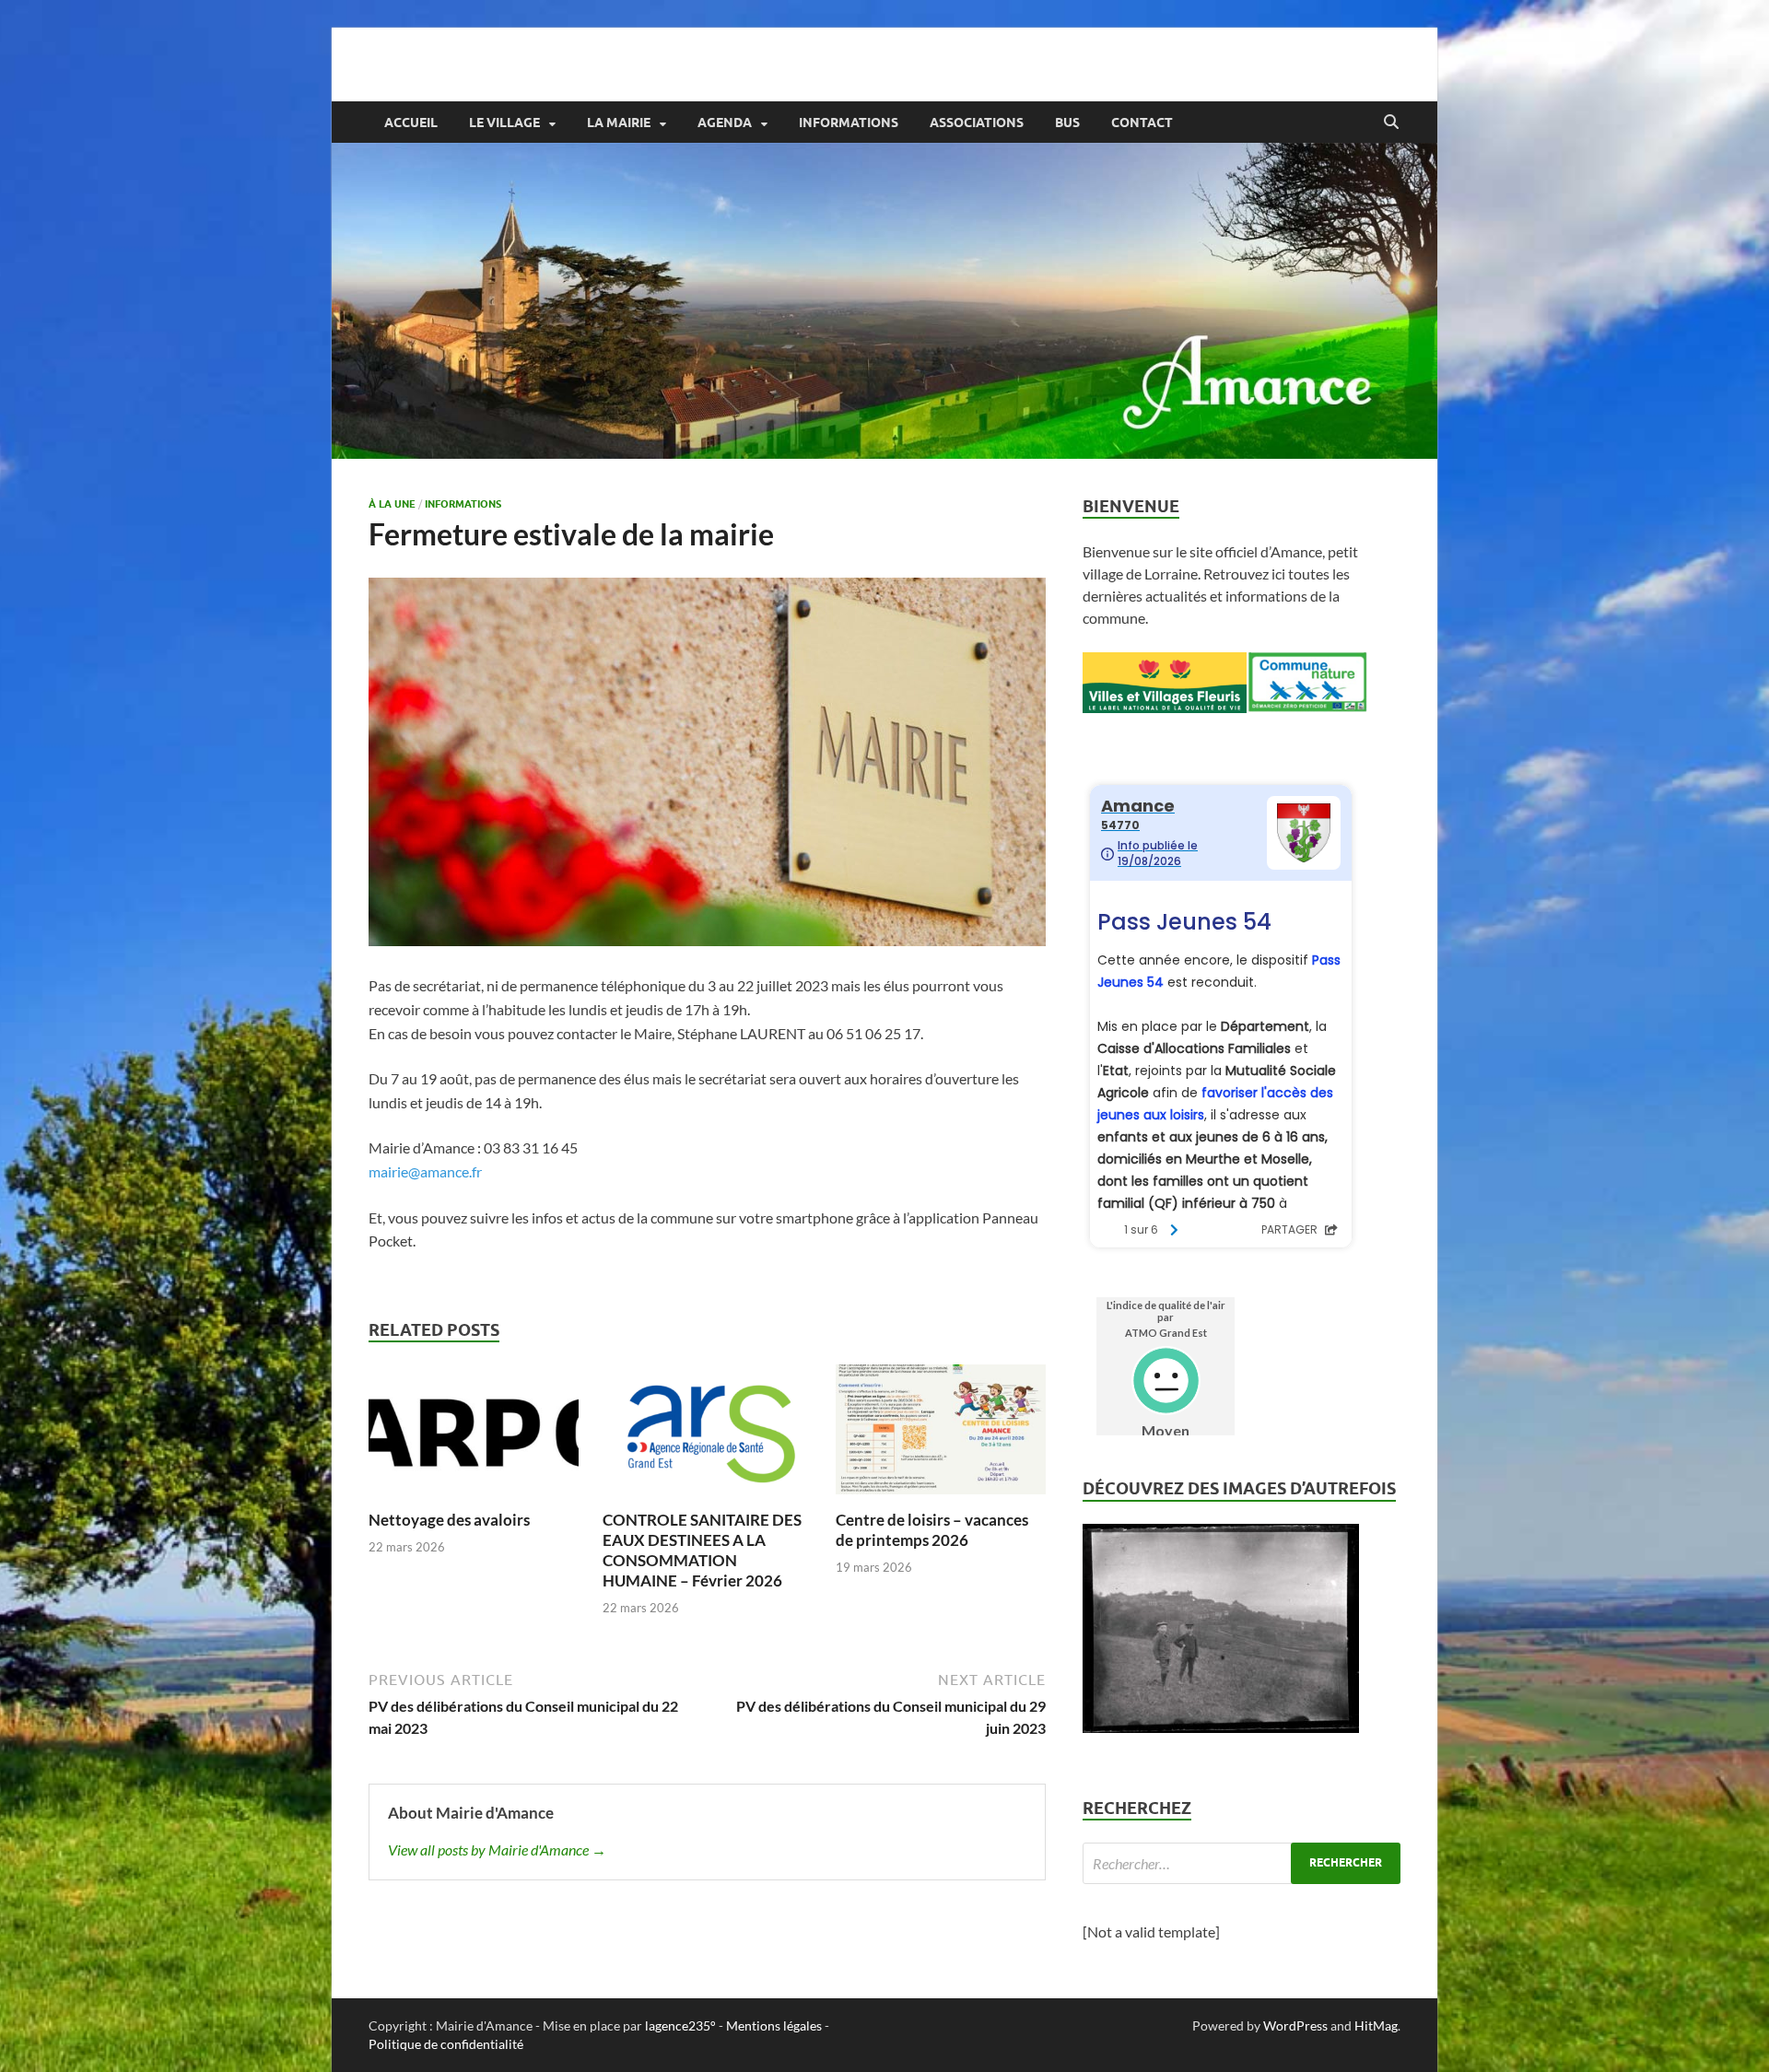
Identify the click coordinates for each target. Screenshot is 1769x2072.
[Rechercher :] (1242, 1863)
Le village (504, 123)
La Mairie (619, 123)
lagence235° (680, 2025)
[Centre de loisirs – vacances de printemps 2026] (941, 1435)
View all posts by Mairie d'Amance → (497, 1850)
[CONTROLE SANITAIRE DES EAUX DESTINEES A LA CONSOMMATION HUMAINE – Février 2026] (708, 1435)
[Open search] (1391, 123)
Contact (1142, 123)
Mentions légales (774, 2025)
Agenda (725, 123)
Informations (849, 123)
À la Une (392, 504)
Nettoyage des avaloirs (449, 1520)
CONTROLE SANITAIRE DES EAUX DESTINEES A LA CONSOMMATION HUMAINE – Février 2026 (702, 1550)
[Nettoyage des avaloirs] (474, 1435)
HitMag (1376, 2025)
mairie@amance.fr (425, 1171)
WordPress (1295, 2025)
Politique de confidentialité (446, 2044)
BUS (1067, 123)
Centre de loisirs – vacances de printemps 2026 (932, 1530)
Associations (977, 123)
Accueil (411, 123)
